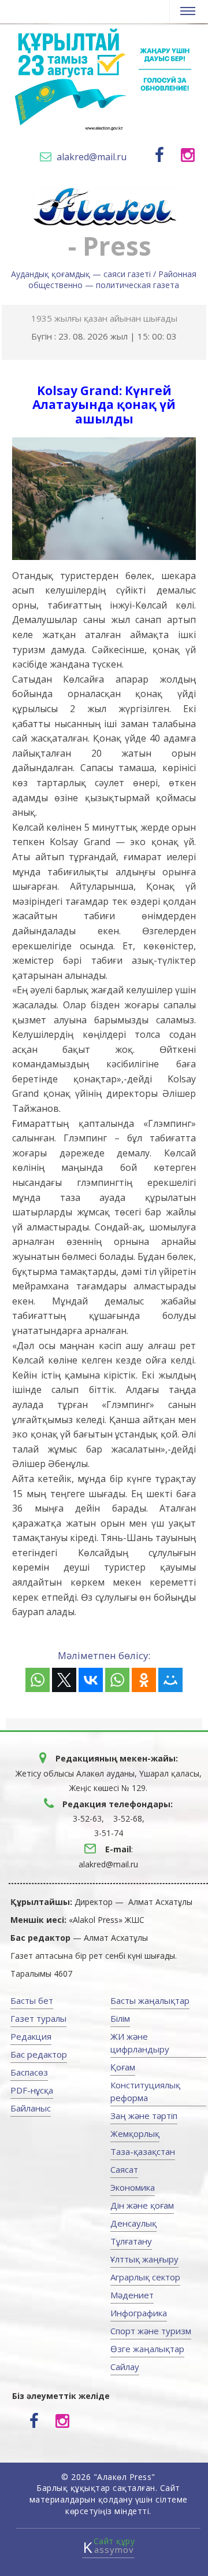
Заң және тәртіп (144, 2116)
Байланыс (31, 2108)
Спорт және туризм (151, 2331)
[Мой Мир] (170, 1680)
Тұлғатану (131, 2241)
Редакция (31, 2036)
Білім (120, 2018)
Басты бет (32, 2000)
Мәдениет (132, 2295)
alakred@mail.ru (92, 157)
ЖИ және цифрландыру (140, 2043)
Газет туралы (38, 2018)
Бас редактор (39, 2054)
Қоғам (123, 2067)
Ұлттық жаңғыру (144, 2259)
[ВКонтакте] (91, 1680)
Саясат (124, 2169)
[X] (64, 1680)
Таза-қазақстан (143, 2151)
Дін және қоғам (142, 2205)
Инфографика (139, 2313)
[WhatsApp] (38, 1680)
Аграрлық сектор (145, 2277)
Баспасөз (29, 2072)
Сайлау (125, 2367)
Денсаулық (133, 2223)
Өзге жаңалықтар (147, 2349)
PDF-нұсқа (32, 2090)
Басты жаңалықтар (150, 2000)
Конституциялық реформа (145, 2091)
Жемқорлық (135, 2133)
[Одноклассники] (144, 1680)
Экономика (133, 2187)
